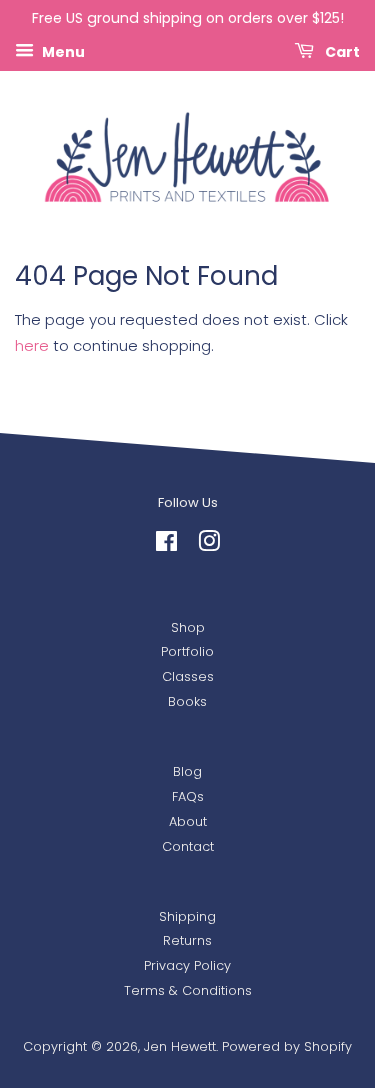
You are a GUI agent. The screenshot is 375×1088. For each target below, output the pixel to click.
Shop (188, 627)
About (188, 821)
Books (187, 701)
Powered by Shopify (287, 1046)
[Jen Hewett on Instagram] (209, 545)
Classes (188, 676)
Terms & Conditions (188, 990)
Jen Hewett (180, 1046)
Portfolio (187, 651)
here (32, 345)
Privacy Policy (187, 965)
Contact (188, 846)
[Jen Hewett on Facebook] (166, 545)
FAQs (188, 796)
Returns (187, 940)
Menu (62, 51)
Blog (187, 771)
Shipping (187, 916)
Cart (341, 51)
